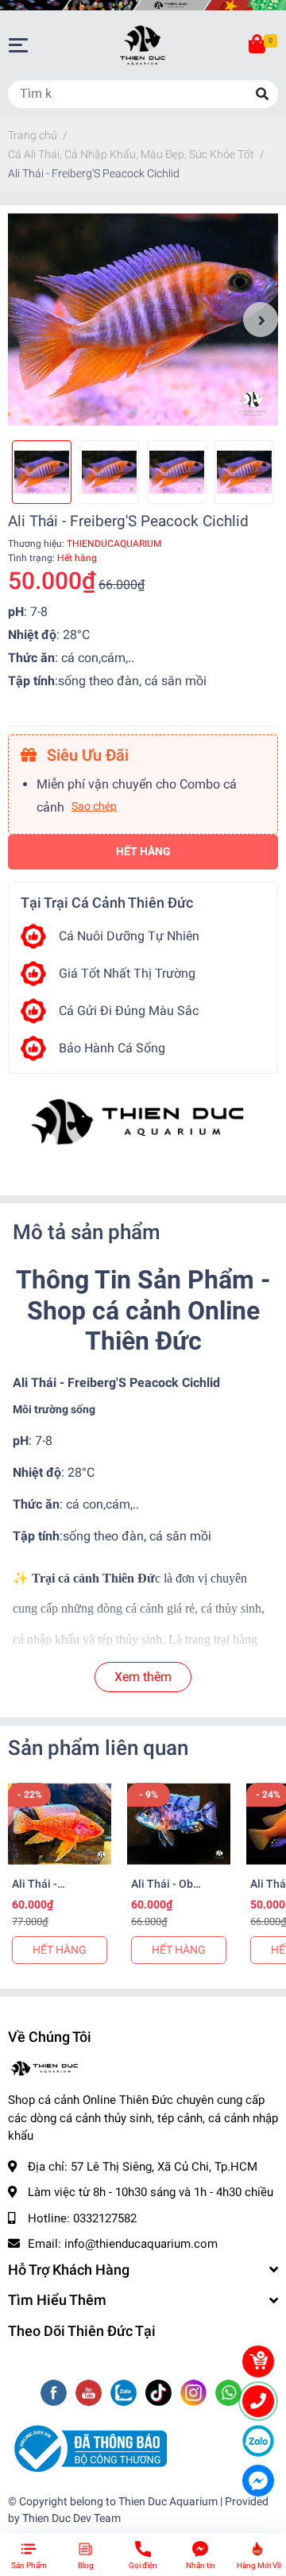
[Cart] (258, 45)
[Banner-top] (143, 5)
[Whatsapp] (228, 2394)
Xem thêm (143, 1677)
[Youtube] (90, 2394)
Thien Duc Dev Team (71, 2518)
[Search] (262, 94)
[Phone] (258, 2401)
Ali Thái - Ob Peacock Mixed (169, 1891)
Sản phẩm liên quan (98, 1748)
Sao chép (94, 806)
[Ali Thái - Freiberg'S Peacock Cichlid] (143, 320)
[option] (143, 320)
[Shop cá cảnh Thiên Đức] (143, 1123)
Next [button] (261, 320)
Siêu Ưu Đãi (86, 755)
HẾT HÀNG (60, 1950)
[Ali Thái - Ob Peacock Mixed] (179, 1824)
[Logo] (87, 2448)
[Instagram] (195, 2394)
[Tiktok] (160, 2394)
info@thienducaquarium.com (141, 2244)
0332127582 (105, 2218)
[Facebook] (55, 2394)
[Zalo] (125, 2394)
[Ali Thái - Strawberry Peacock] (60, 1824)
